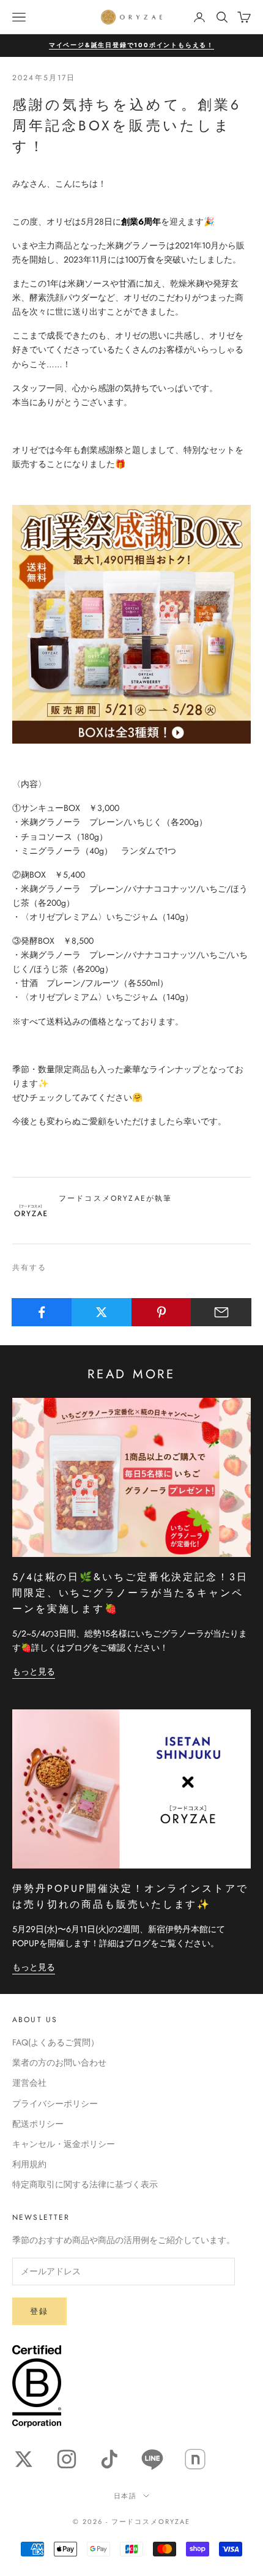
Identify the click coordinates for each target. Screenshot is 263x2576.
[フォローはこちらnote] (195, 2459)
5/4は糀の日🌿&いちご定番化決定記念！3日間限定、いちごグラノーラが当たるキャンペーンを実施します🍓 (130, 1593)
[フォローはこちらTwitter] (24, 2459)
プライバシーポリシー (55, 2104)
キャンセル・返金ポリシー (64, 2144)
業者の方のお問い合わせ (59, 2063)
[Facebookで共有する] (42, 1312)
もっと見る (34, 1671)
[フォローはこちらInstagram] (67, 2459)
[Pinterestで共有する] (162, 1312)
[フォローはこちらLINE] (152, 2459)
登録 (39, 2311)
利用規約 (29, 2164)
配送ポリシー (38, 2124)
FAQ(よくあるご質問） (56, 2042)
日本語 (126, 2496)
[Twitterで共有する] (102, 1312)
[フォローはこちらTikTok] (109, 2459)
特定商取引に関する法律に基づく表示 (85, 2184)
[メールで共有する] (221, 1312)
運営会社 (29, 2083)
